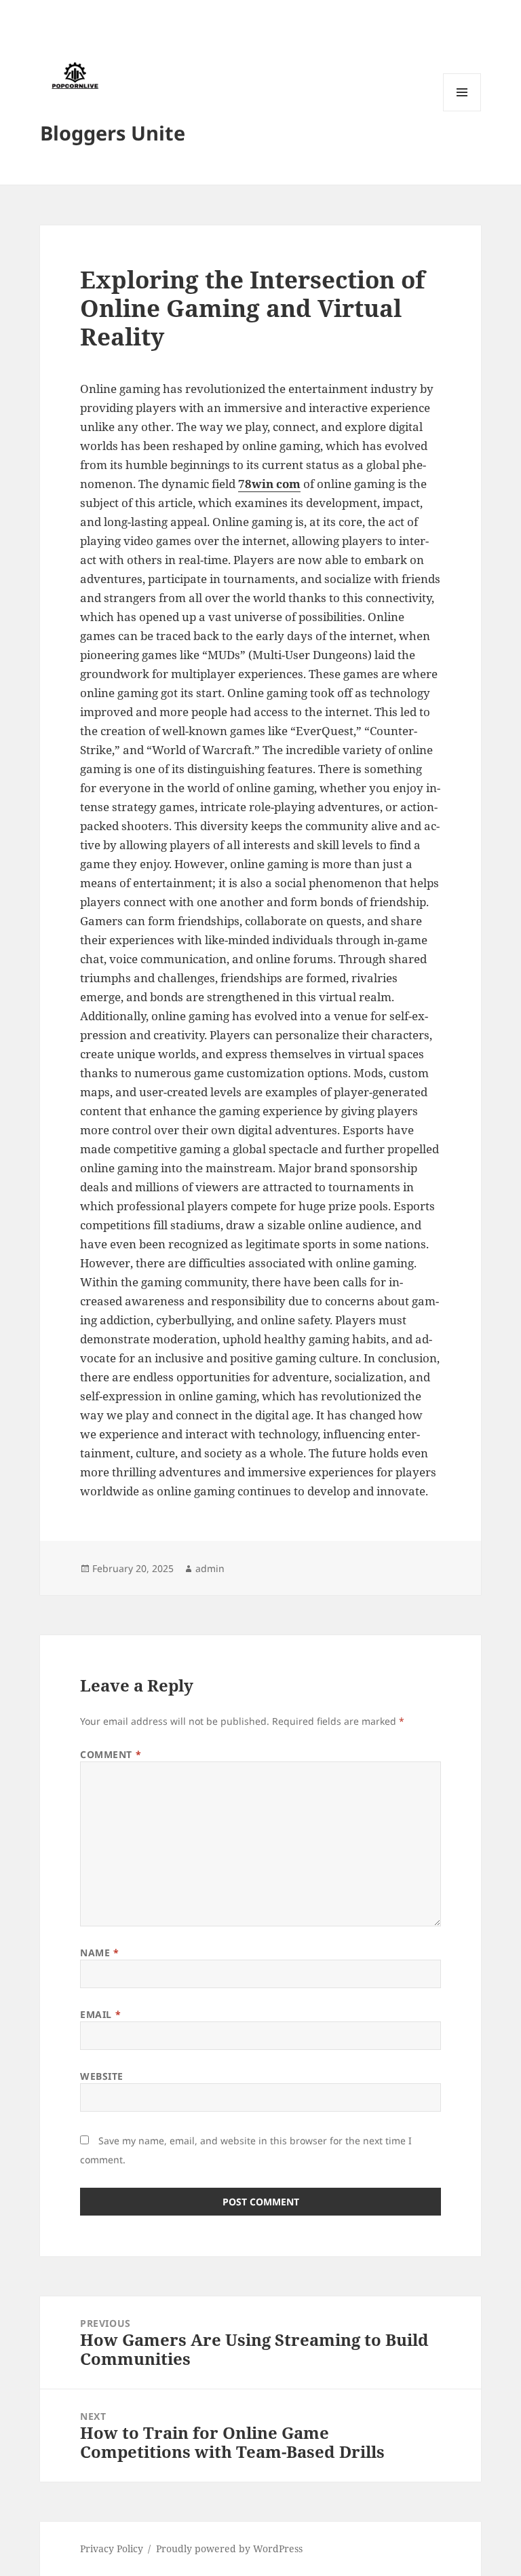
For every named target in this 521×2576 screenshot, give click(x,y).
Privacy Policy (112, 2549)
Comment (111, 1754)
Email (100, 2014)
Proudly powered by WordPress (229, 2549)
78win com (269, 484)
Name (99, 1953)
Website (102, 2076)
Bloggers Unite (113, 133)
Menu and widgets (462, 111)
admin (210, 1568)
